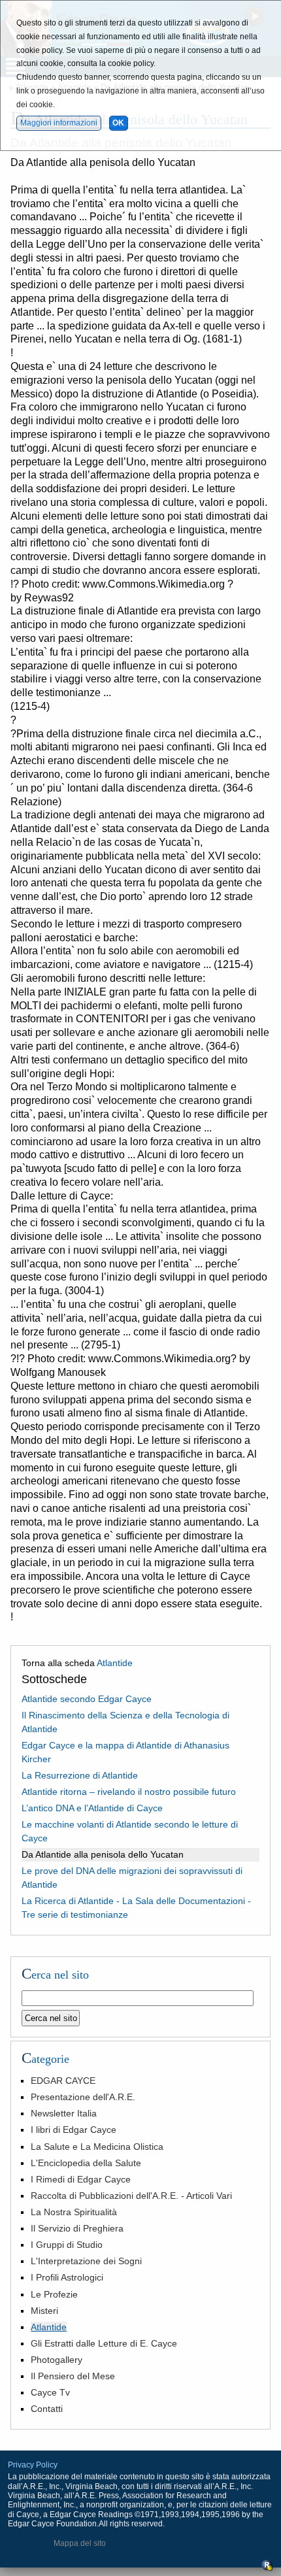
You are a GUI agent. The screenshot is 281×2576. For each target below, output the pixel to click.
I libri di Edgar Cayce (74, 2130)
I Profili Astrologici (67, 2277)
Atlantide (115, 1663)
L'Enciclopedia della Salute (86, 2163)
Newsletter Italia (64, 2113)
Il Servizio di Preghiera (77, 2228)
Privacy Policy (33, 2465)
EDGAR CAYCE (63, 2081)
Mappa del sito (80, 2543)
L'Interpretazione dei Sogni (86, 2261)
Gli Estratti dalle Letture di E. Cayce (104, 2343)
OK (118, 123)
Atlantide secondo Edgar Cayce (87, 1699)
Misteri (44, 2311)
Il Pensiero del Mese (73, 2376)
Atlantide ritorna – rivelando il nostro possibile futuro (129, 1792)
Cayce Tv (50, 2392)
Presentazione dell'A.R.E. (83, 2097)
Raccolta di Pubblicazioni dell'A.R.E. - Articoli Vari (131, 2196)
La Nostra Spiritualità (74, 2212)
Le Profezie (54, 2294)
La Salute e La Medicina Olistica (97, 2147)
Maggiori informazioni (59, 123)
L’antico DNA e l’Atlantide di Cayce (92, 1808)
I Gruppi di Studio (67, 2245)
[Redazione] (267, 2569)
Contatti (47, 2409)
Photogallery (57, 2360)
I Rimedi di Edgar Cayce (81, 2179)
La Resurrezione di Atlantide (80, 1775)
